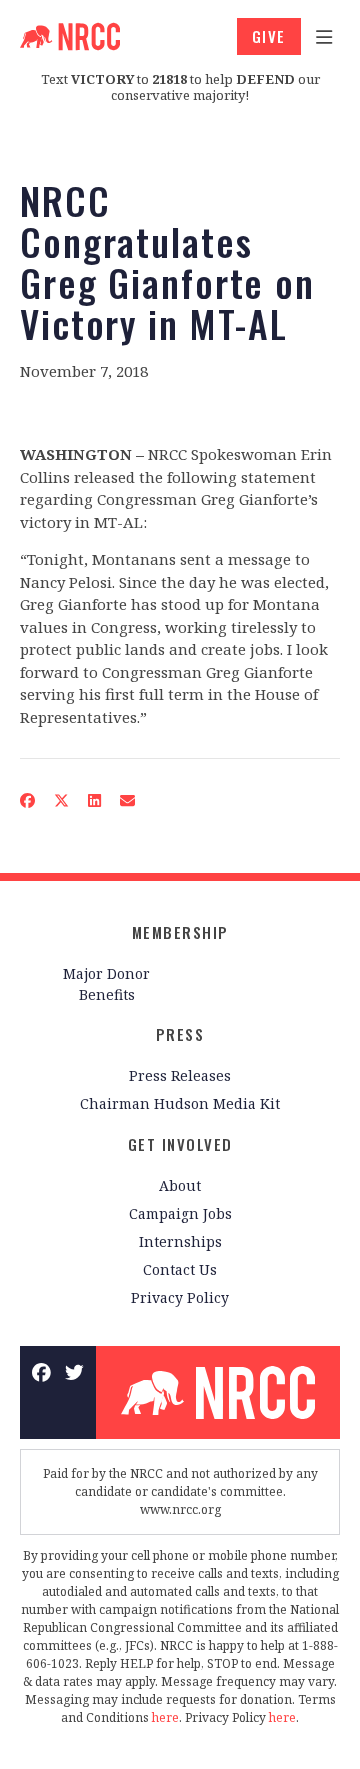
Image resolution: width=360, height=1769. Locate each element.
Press (180, 1034)
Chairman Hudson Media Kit (180, 1103)
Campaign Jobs (180, 1213)
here (165, 1717)
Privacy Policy (180, 1297)
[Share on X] (62, 800)
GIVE (269, 36)
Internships (180, 1241)
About (180, 1185)
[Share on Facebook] (28, 800)
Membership (180, 932)
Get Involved (180, 1144)
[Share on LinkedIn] (95, 800)
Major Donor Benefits (106, 984)
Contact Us (180, 1269)
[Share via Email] (128, 800)
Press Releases (180, 1075)
